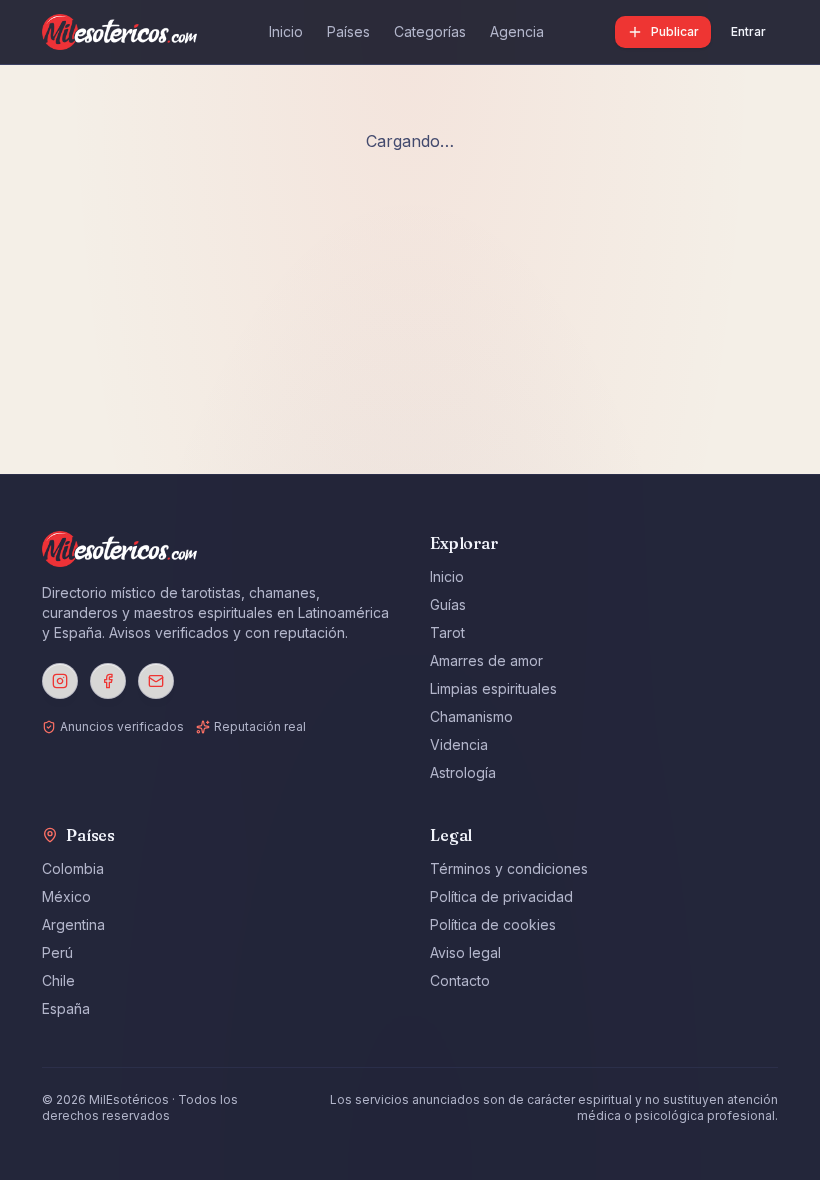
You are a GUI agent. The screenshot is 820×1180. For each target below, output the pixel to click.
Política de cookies (493, 924)
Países (348, 31)
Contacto (460, 980)
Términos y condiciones (509, 868)
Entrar (748, 31)
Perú (57, 952)
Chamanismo (471, 716)
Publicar (675, 31)
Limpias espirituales (493, 688)
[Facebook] (108, 681)
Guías (448, 604)
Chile (58, 980)
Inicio (286, 31)
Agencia (517, 31)
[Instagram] (60, 681)
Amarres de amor (486, 660)
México (66, 896)
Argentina (73, 924)
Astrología (463, 772)
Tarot (447, 632)
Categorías (430, 31)
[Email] (156, 681)
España (66, 1008)
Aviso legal (465, 952)
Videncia (459, 744)
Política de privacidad (501, 896)
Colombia (73, 868)
